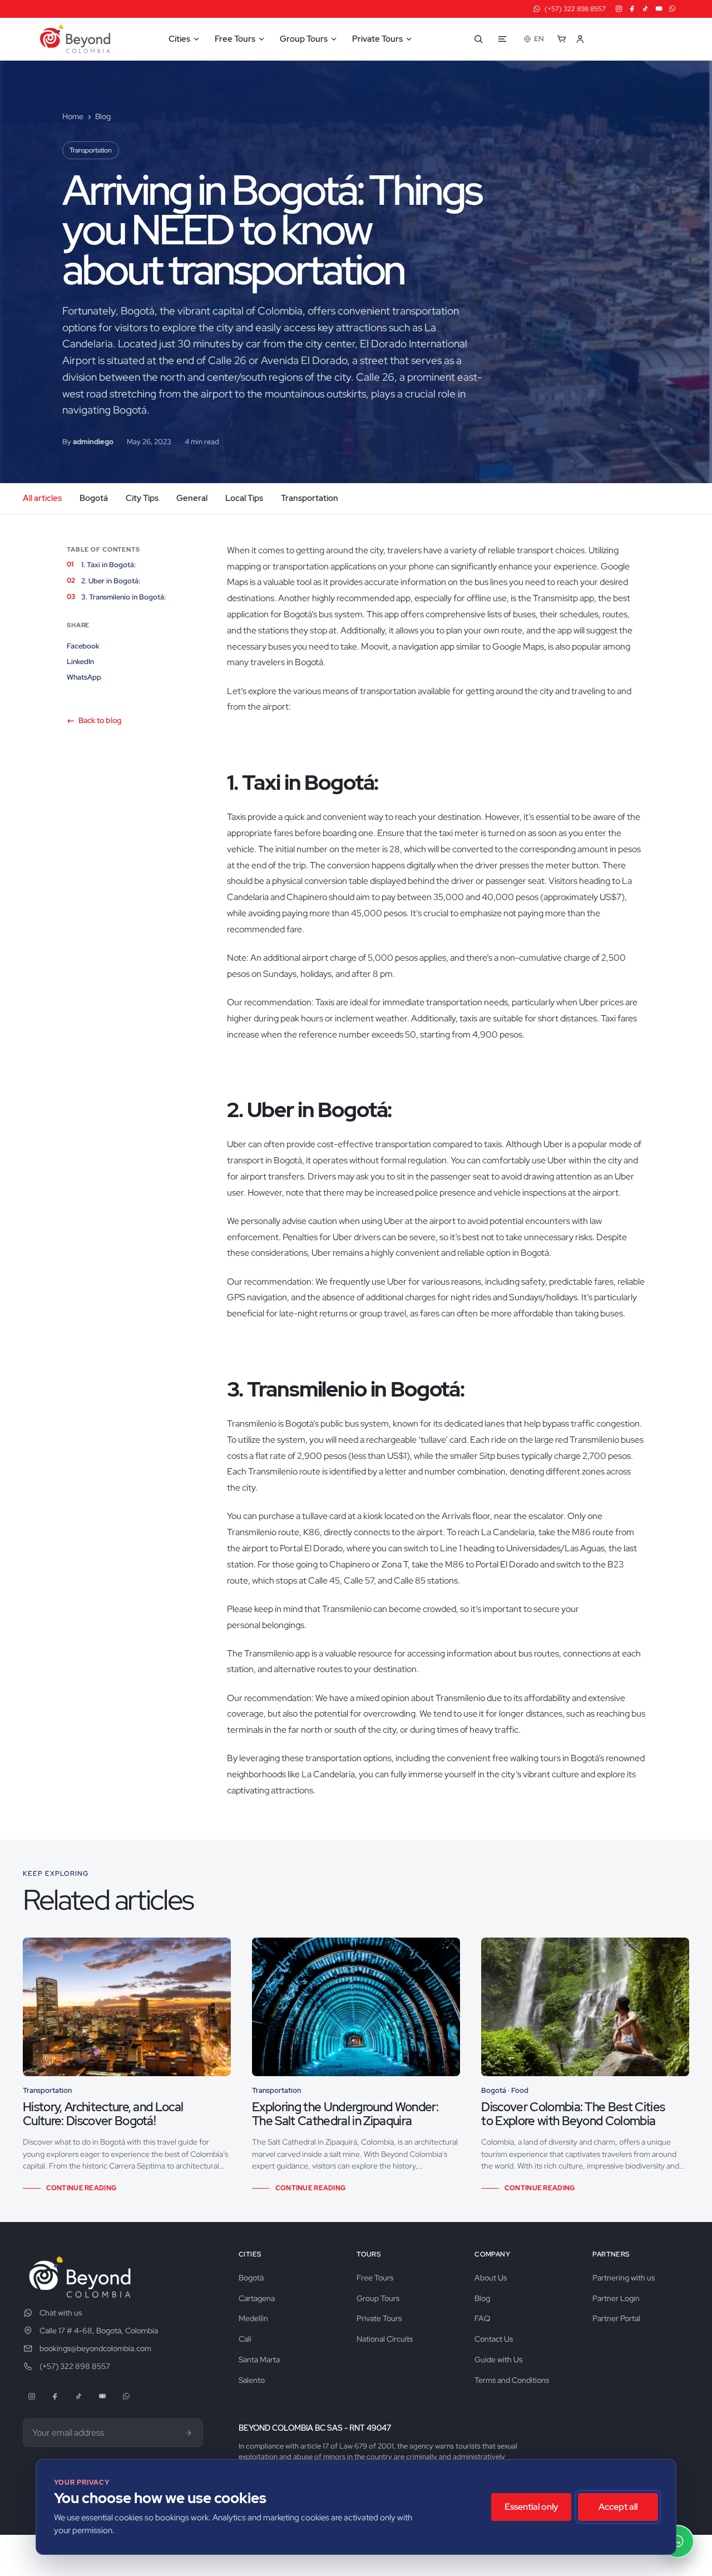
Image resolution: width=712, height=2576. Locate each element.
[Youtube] (659, 9)
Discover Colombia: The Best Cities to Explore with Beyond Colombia (573, 2114)
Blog (103, 116)
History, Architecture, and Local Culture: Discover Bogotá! (103, 2114)
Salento (252, 2380)
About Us (491, 2278)
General (192, 498)
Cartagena (257, 2298)
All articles (42, 498)
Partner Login (616, 2298)
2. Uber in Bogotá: (111, 581)
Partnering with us (624, 2278)
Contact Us (494, 2339)
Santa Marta (259, 2359)
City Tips (142, 498)
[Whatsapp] (672, 9)
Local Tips (244, 498)
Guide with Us (498, 2359)
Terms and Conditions (512, 2380)
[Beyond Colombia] (80, 2277)
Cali (245, 2339)
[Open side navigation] (502, 39)
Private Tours (379, 2318)
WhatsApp (84, 677)
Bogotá (94, 498)
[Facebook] (632, 9)
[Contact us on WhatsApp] (678, 2541)
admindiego (93, 442)
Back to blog (94, 720)
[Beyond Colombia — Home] (75, 39)
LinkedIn (80, 662)
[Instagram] (619, 9)
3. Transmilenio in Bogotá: (123, 597)
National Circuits (385, 2339)
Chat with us (61, 2313)
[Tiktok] (646, 9)
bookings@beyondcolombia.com (95, 2348)
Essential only (531, 2507)
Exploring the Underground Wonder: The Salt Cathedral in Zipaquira (345, 2114)
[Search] (478, 39)
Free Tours (375, 2278)
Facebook (83, 646)
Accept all (618, 2507)
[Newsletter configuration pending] (189, 2433)
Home (73, 116)
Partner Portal (616, 2318)
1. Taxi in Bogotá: (109, 565)
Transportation (91, 150)
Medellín (253, 2318)
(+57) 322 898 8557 (75, 2366)
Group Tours (378, 2298)
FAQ (482, 2318)
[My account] (586, 39)
